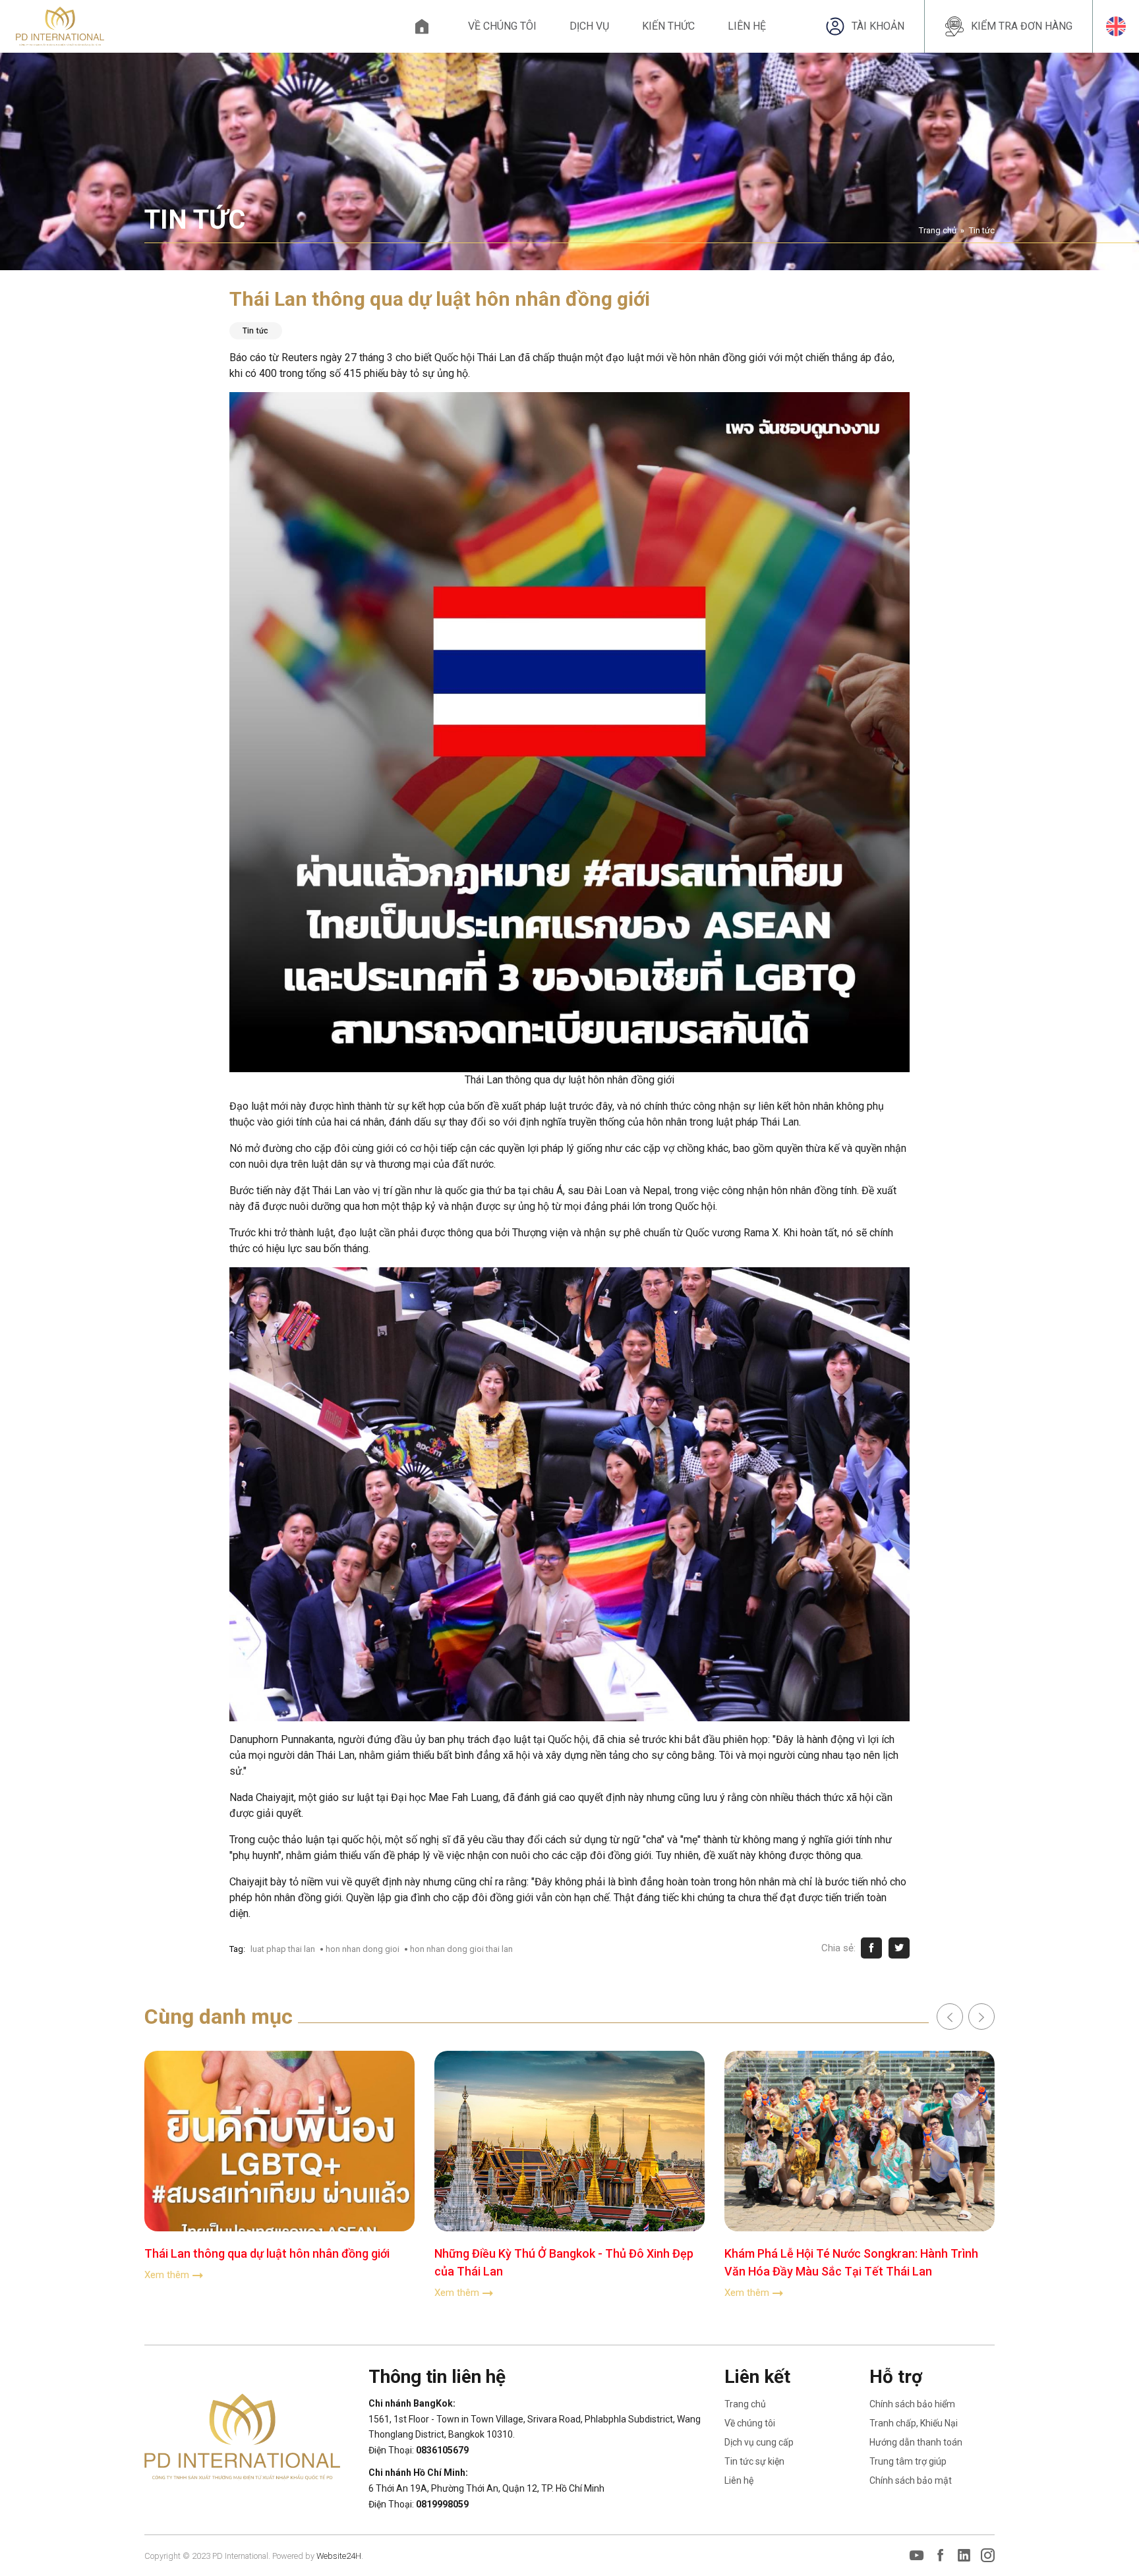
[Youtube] (917, 2556)
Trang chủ (422, 26)
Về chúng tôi (502, 26)
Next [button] (981, 2017)
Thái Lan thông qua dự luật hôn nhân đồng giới (267, 2253)
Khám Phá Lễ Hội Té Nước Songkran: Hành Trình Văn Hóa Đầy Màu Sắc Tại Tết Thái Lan (851, 2262)
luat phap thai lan (283, 1949)
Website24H (339, 2556)
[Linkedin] (964, 2556)
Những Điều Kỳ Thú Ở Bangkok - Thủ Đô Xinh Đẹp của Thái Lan (564, 2262)
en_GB (1116, 26)
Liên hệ (747, 26)
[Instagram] (988, 2556)
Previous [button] (950, 2017)
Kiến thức (668, 26)
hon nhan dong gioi (363, 1949)
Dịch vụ (589, 26)
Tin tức (982, 230)
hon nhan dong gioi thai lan (461, 1949)
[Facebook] (940, 2556)
